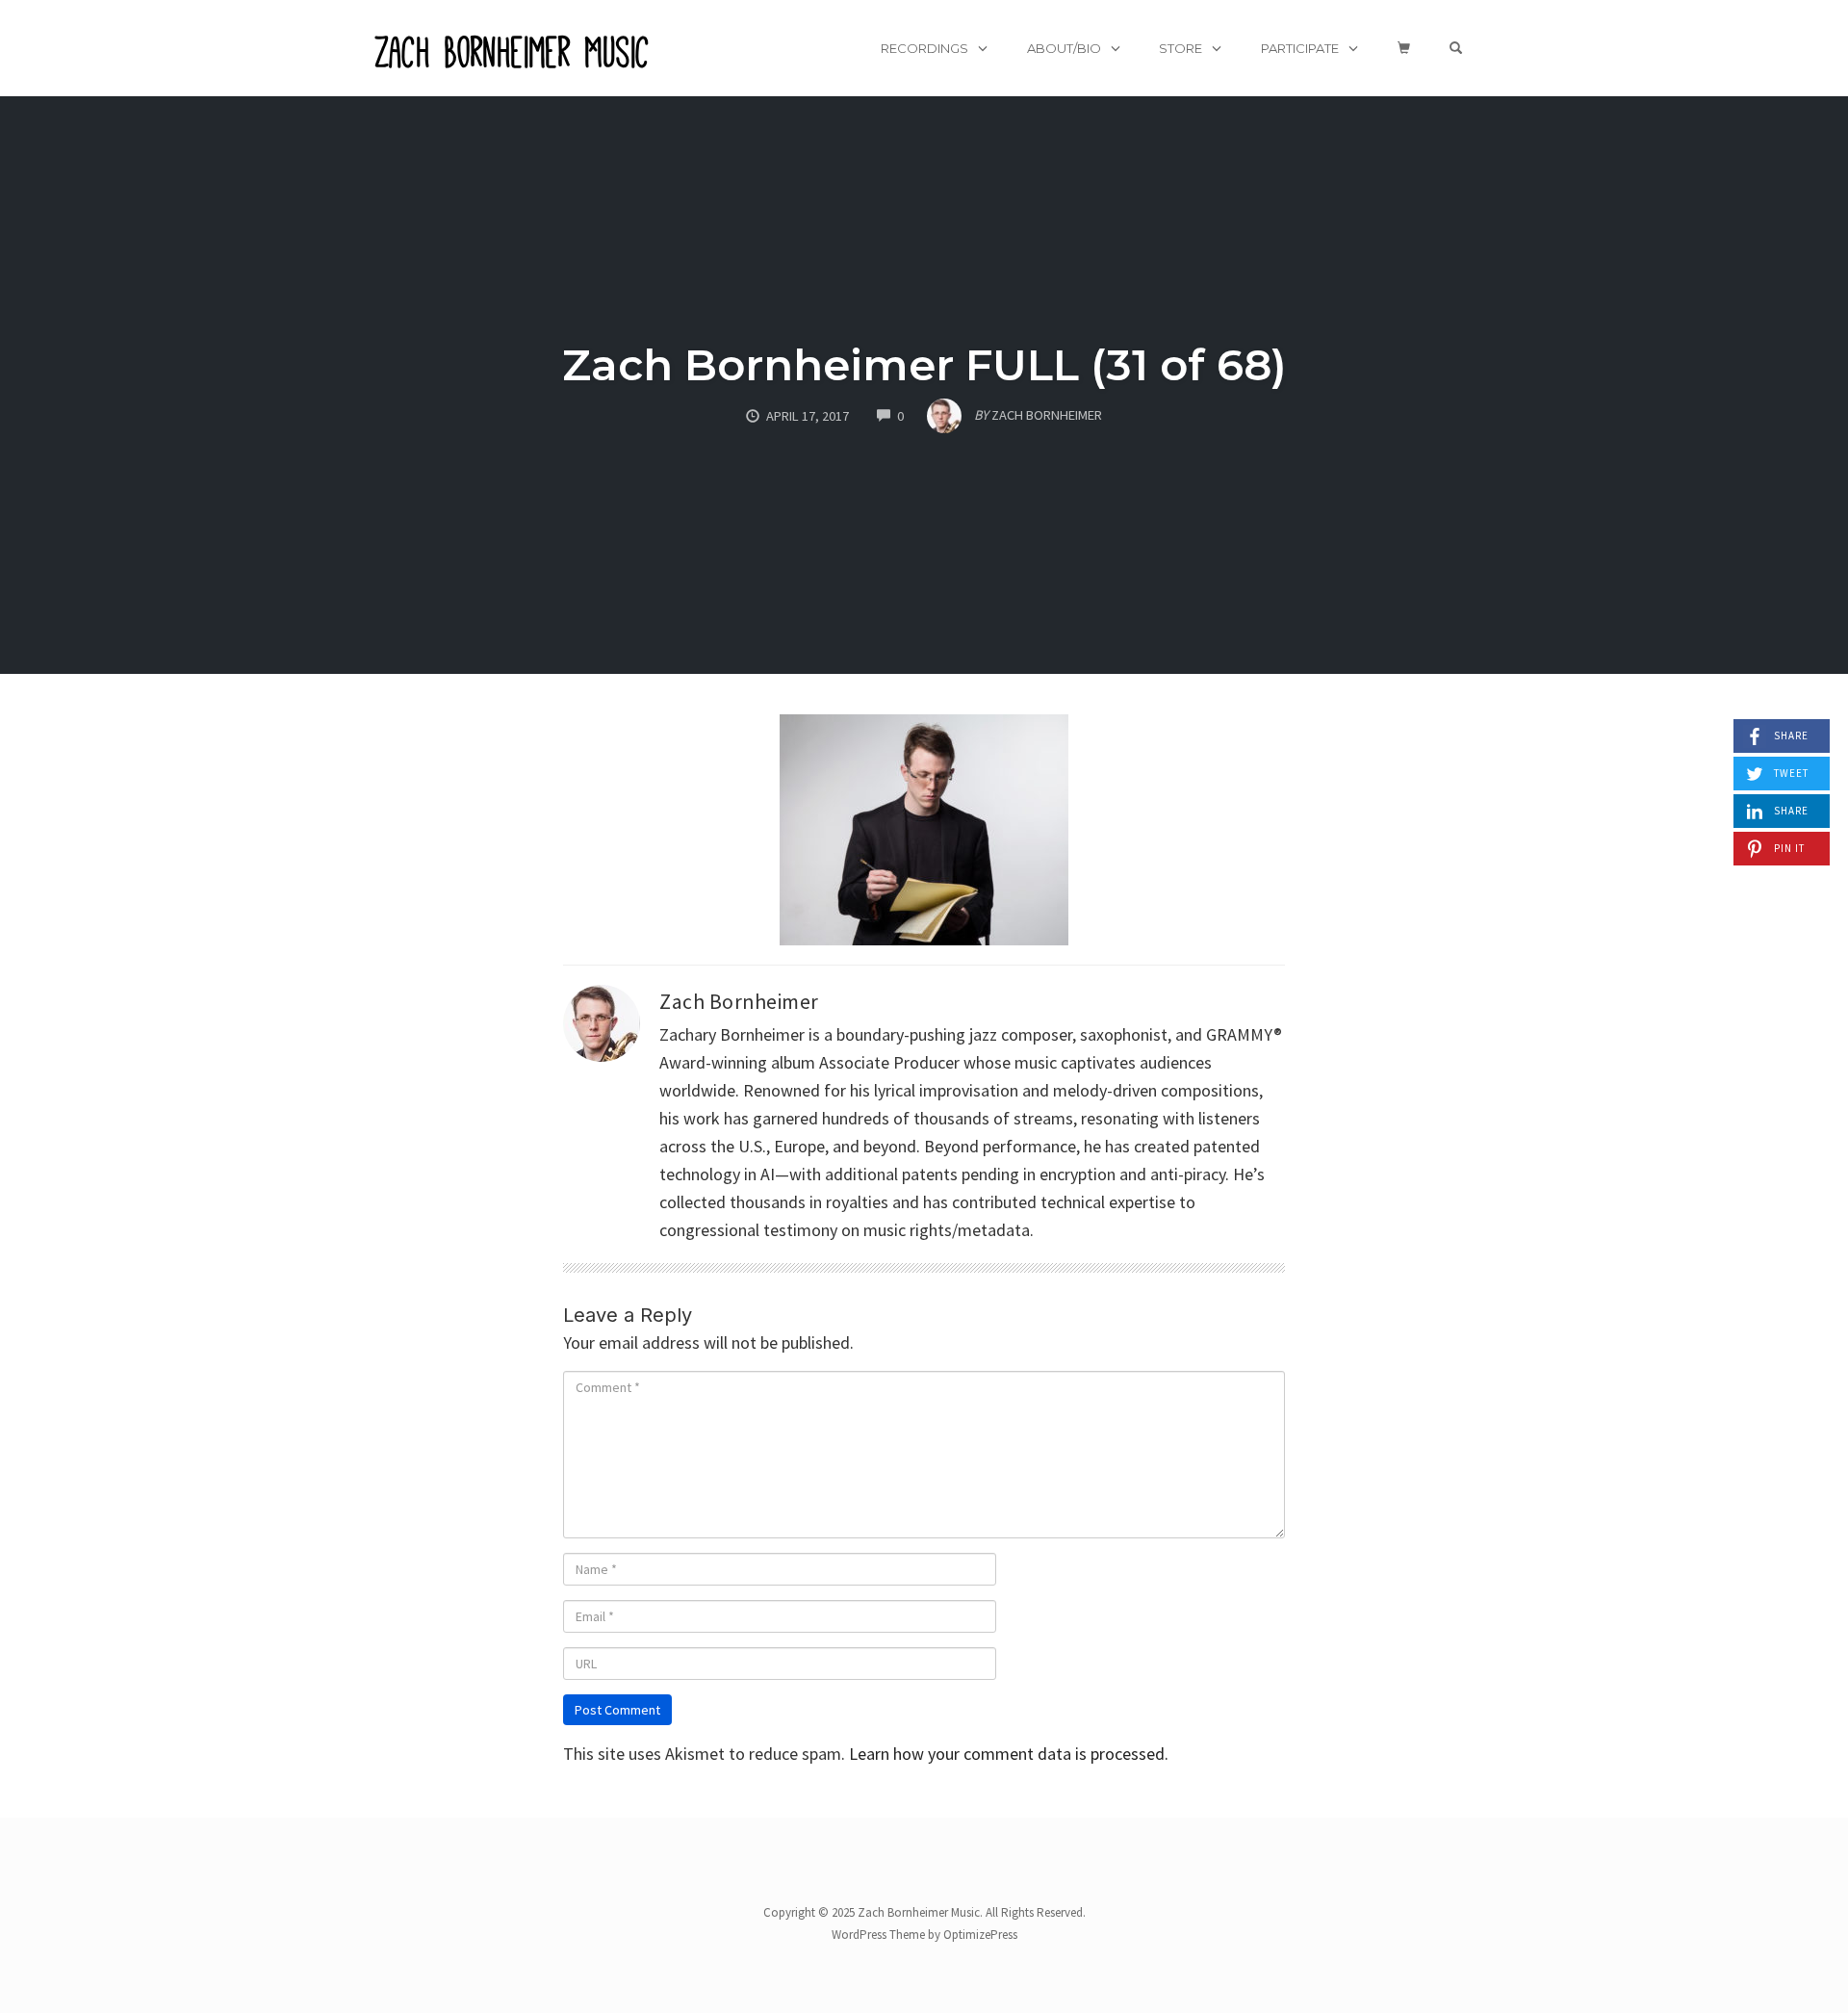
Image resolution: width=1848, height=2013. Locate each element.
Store (1181, 48)
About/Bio (1064, 48)
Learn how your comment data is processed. (1009, 1754)
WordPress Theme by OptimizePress (924, 1935)
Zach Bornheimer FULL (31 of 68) (924, 364)
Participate (1300, 48)
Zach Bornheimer (739, 1002)
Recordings (924, 48)
